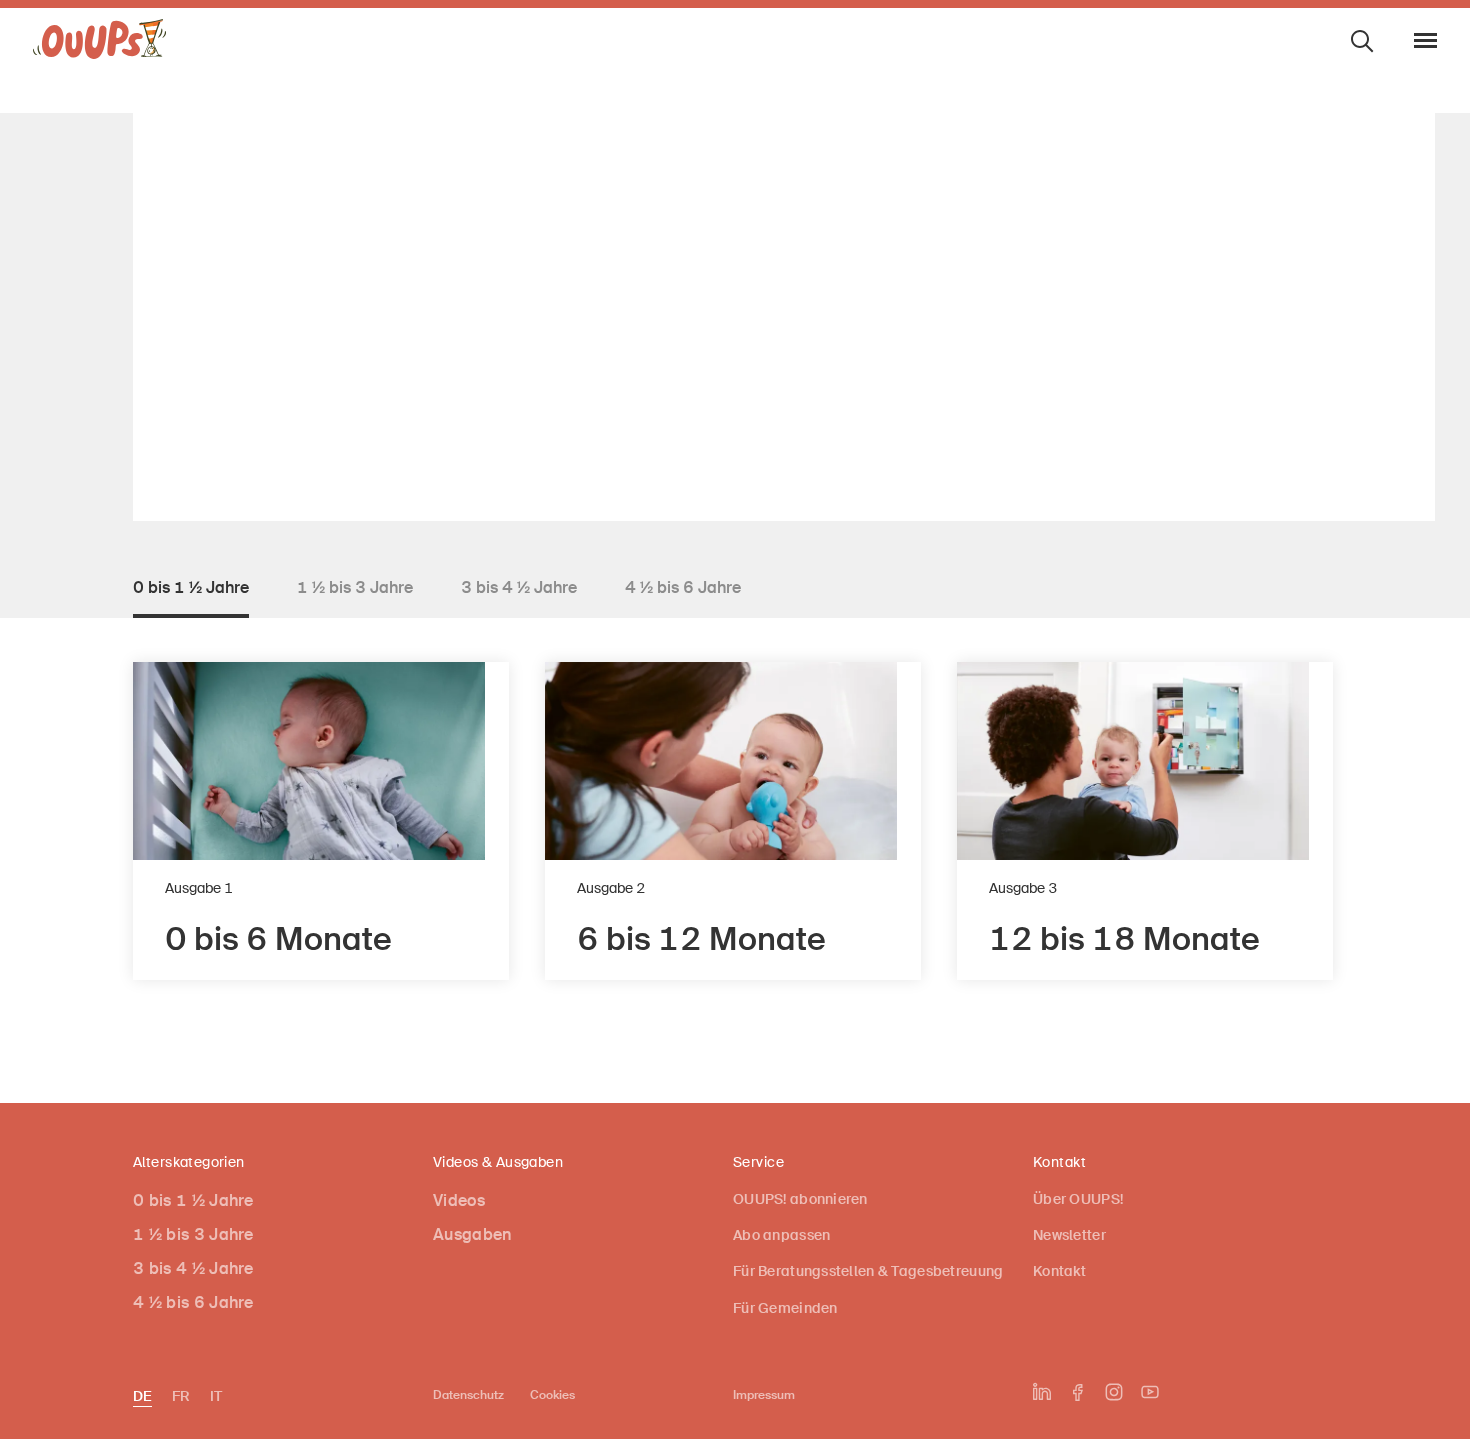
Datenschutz (468, 1395)
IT (216, 1396)
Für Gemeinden (785, 1308)
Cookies (552, 1395)
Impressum (764, 1395)
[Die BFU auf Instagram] (1114, 1392)
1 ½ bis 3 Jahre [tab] (355, 587)
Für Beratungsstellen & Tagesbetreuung (868, 1271)
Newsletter (1069, 1235)
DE (142, 1396)
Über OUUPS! (1078, 1199)
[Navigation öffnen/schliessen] (1425, 40)
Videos (459, 1200)
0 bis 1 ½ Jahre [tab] (191, 587)
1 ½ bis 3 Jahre (193, 1234)
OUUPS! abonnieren (800, 1199)
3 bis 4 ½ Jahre (193, 1268)
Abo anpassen (781, 1235)
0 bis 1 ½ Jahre (193, 1200)
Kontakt (1059, 1271)
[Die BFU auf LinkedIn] (1042, 1392)
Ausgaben (472, 1234)
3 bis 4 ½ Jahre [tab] (519, 587)
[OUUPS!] (100, 44)
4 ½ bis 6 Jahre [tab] (683, 587)
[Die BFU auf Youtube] (1150, 1392)
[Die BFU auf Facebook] (1078, 1392)
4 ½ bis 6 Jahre (193, 1302)
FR (181, 1396)
